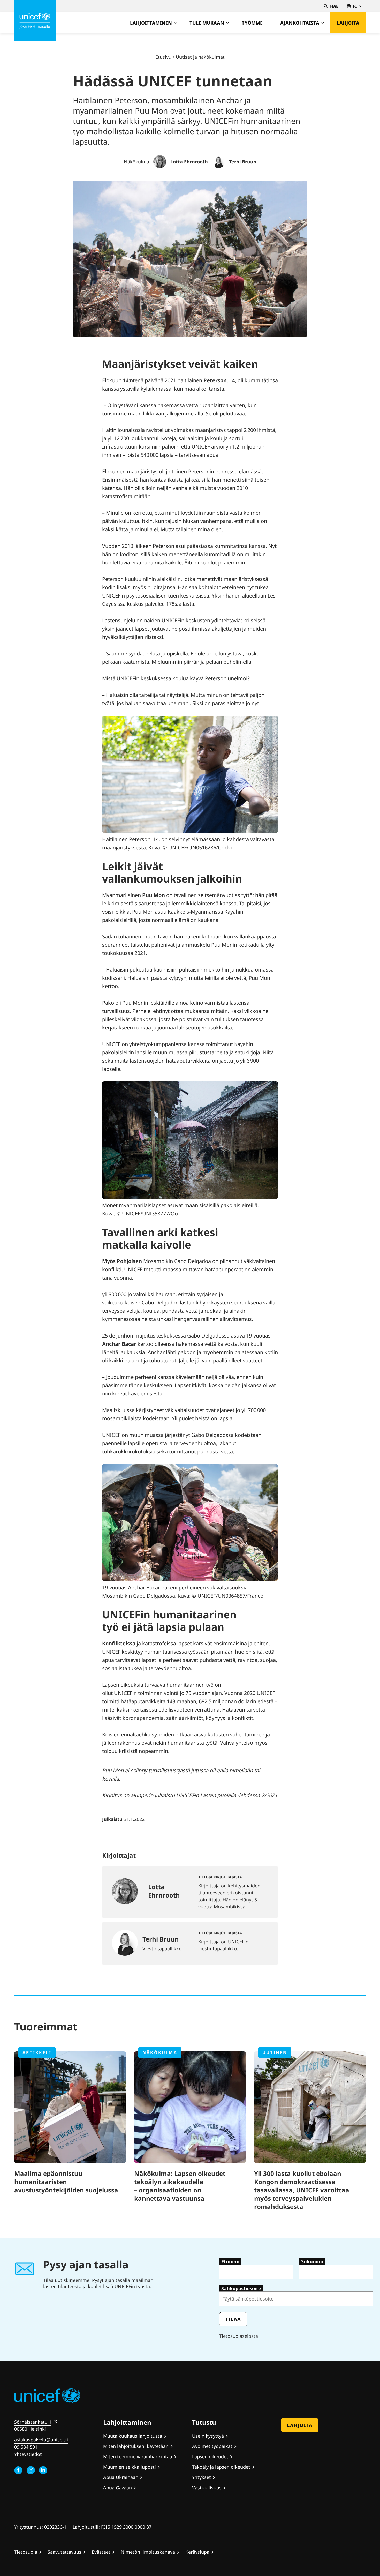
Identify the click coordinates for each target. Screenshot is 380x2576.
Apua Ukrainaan (121, 2477)
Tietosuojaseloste (239, 2336)
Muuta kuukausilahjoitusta (133, 2436)
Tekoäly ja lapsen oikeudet (221, 2467)
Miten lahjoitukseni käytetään (136, 2446)
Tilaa (233, 2319)
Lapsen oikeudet (210, 2456)
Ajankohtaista (300, 23)
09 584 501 (26, 2447)
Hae (334, 6)
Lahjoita (348, 23)
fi (355, 6)
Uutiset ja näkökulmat (200, 57)
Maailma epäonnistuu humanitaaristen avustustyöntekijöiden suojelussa (66, 2182)
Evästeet (101, 2552)
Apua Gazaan (117, 2488)
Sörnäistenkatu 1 (33, 2422)
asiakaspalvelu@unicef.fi (41, 2440)
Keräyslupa (197, 2552)
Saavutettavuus (64, 2552)
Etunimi (230, 2261)
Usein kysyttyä (208, 2436)
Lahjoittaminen (151, 23)
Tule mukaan (207, 23)
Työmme (252, 23)
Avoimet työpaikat (212, 2446)
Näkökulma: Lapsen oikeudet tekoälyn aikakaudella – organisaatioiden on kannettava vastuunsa (180, 2186)
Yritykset (202, 2477)
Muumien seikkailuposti (130, 2467)
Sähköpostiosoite (241, 2288)
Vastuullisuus (207, 2488)
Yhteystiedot (28, 2454)
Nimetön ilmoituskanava (148, 2552)
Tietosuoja (26, 2552)
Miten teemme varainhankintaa (138, 2456)
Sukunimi (312, 2261)
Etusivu (163, 57)
